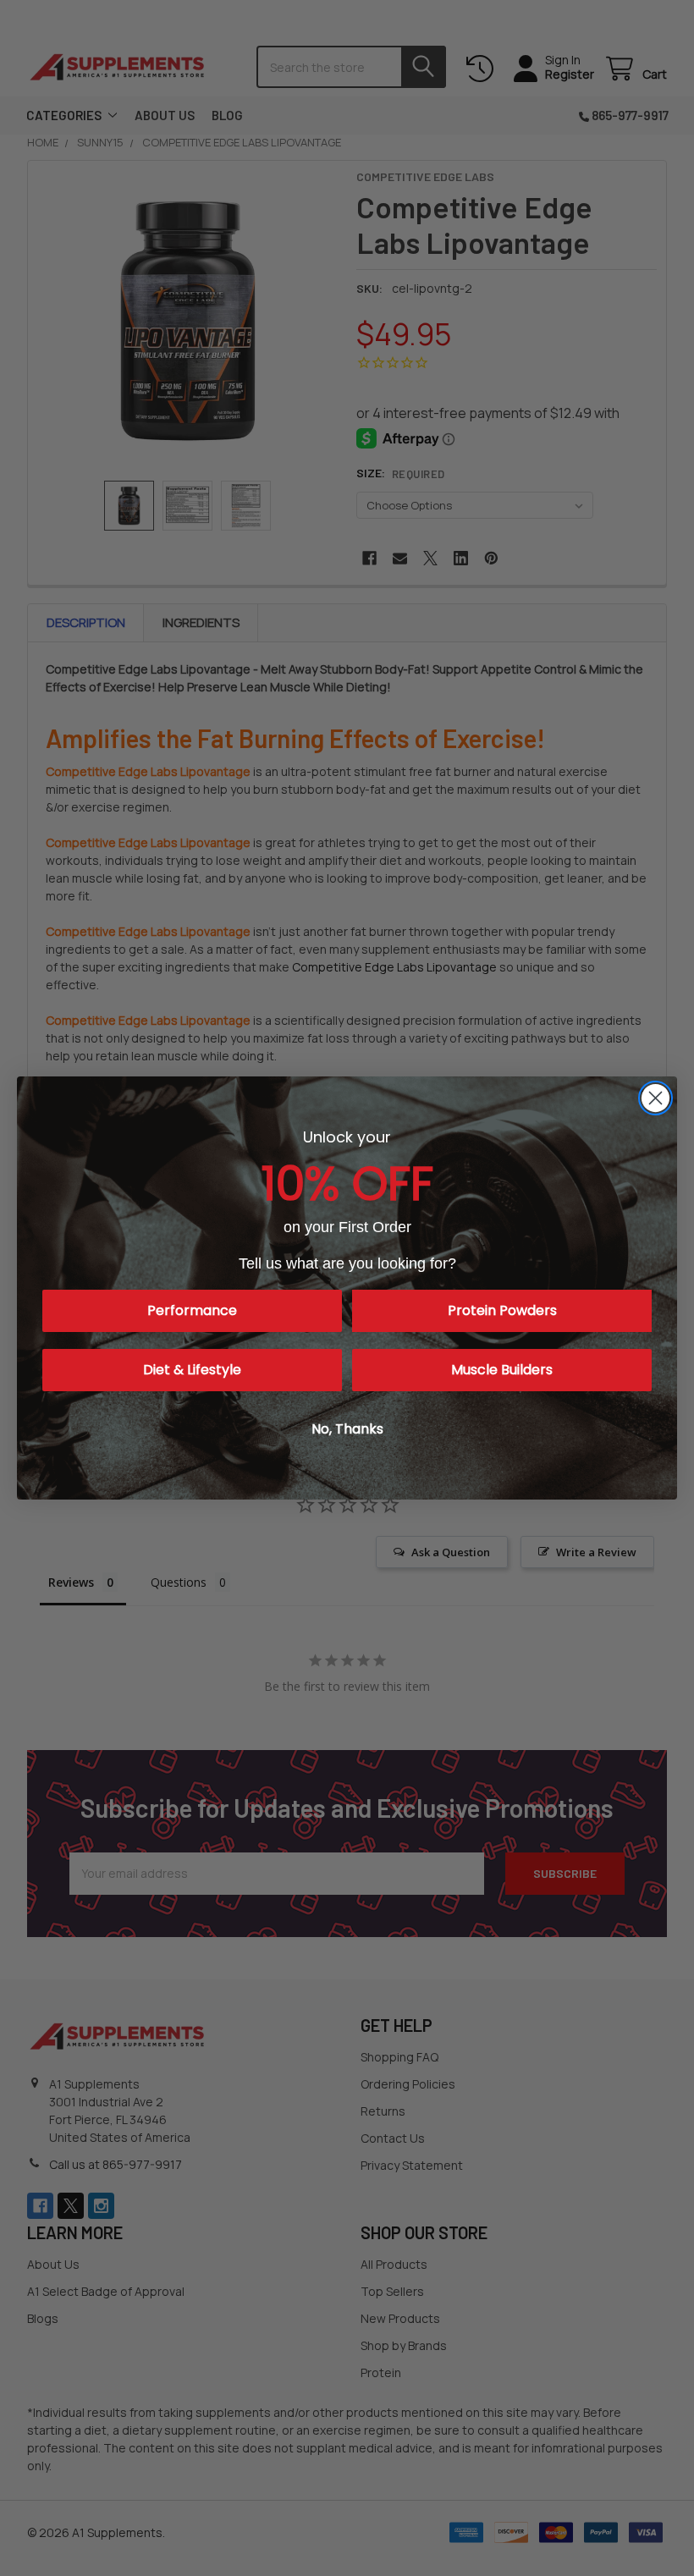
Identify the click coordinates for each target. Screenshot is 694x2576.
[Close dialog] (655, 1098)
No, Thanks (347, 1429)
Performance (192, 1310)
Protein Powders (502, 1310)
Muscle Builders (502, 1370)
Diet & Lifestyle (192, 1370)
